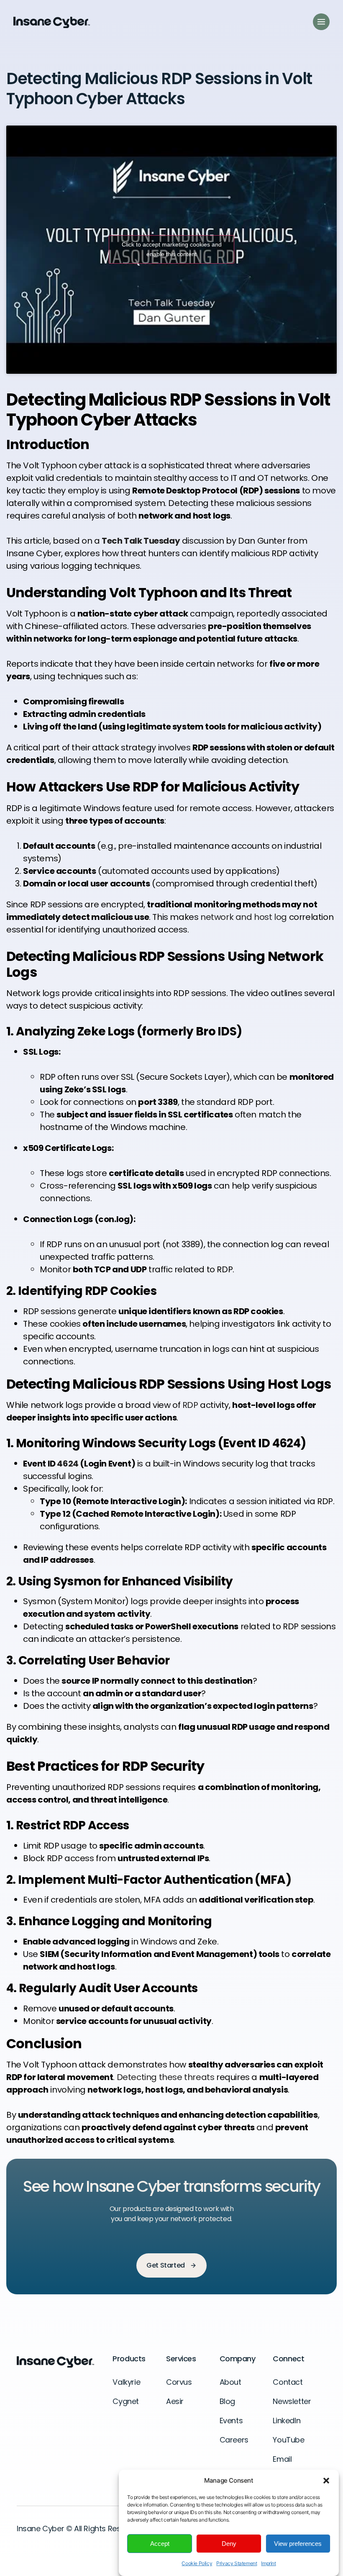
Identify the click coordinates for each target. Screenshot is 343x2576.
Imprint (268, 2563)
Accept (160, 2544)
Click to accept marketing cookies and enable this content (172, 249)
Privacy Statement (237, 2563)
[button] (326, 2481)
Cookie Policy (197, 2563)
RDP (190, 1405)
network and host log (244, 917)
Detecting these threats (166, 2077)
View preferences (298, 2544)
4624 (68, 1464)
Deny (229, 2544)
